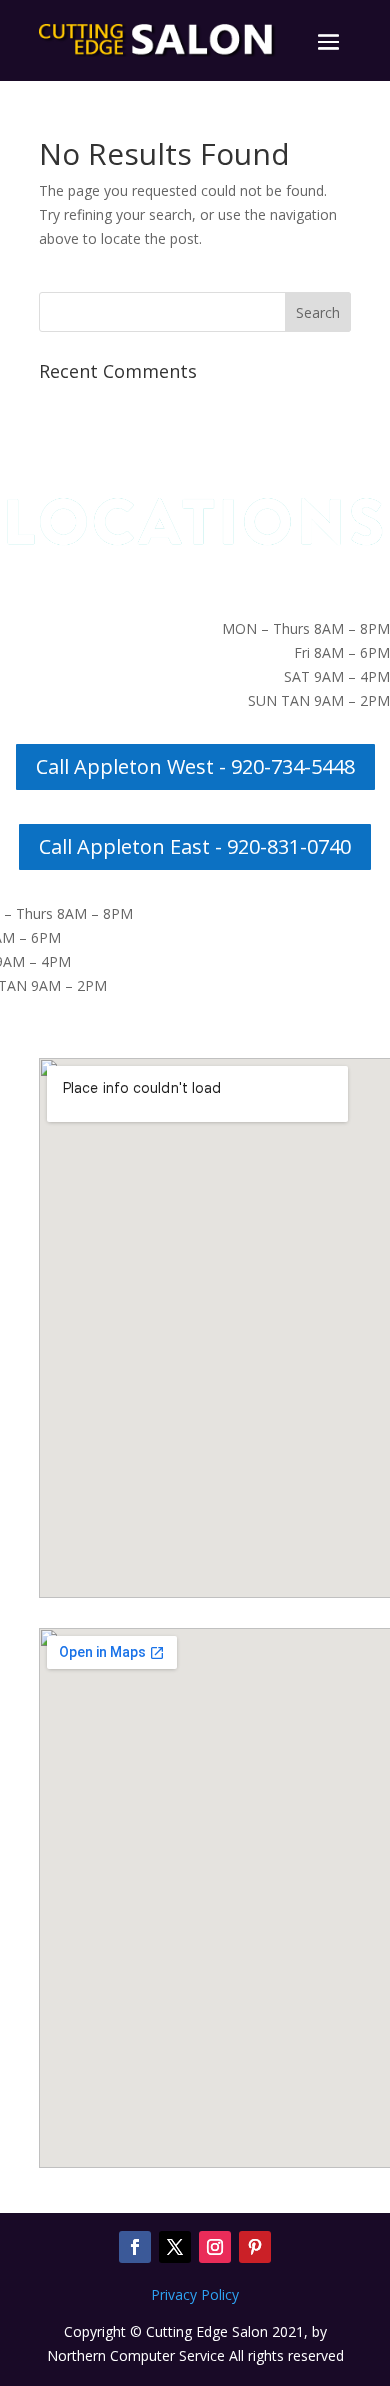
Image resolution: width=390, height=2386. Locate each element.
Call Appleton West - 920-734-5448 (195, 766)
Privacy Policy (195, 2294)
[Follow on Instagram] (215, 2247)
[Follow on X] (175, 2247)
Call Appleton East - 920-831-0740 (195, 846)
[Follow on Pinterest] (255, 2247)
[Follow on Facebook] (135, 2247)
